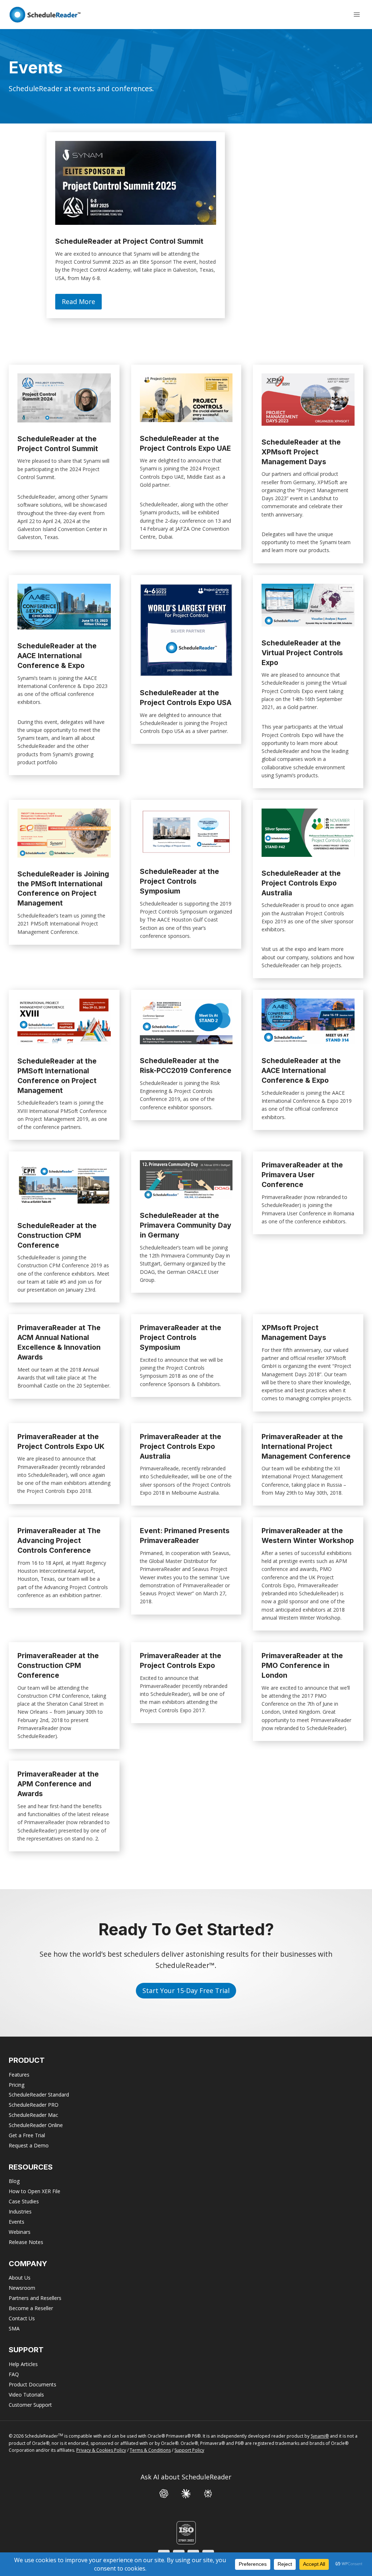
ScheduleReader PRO (34, 2105)
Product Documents (33, 2384)
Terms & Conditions (150, 2450)
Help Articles (23, 2364)
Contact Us (22, 2318)
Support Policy (189, 2450)
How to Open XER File (35, 2191)
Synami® (320, 2436)
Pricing (17, 2085)
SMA (14, 2328)
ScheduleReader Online (36, 2125)
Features (19, 2075)
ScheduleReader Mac (33, 2115)
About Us (20, 2278)
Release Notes (26, 2242)
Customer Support (30, 2405)
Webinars (20, 2232)
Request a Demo (29, 2145)
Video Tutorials (26, 2395)
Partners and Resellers (35, 2298)
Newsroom (22, 2288)
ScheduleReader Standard (39, 2095)
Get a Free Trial (27, 2135)
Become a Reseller (31, 2308)
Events (17, 2222)
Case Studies (24, 2201)
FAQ (14, 2374)
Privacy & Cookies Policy (101, 2450)
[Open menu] (357, 14)
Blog (14, 2181)
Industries (20, 2212)
